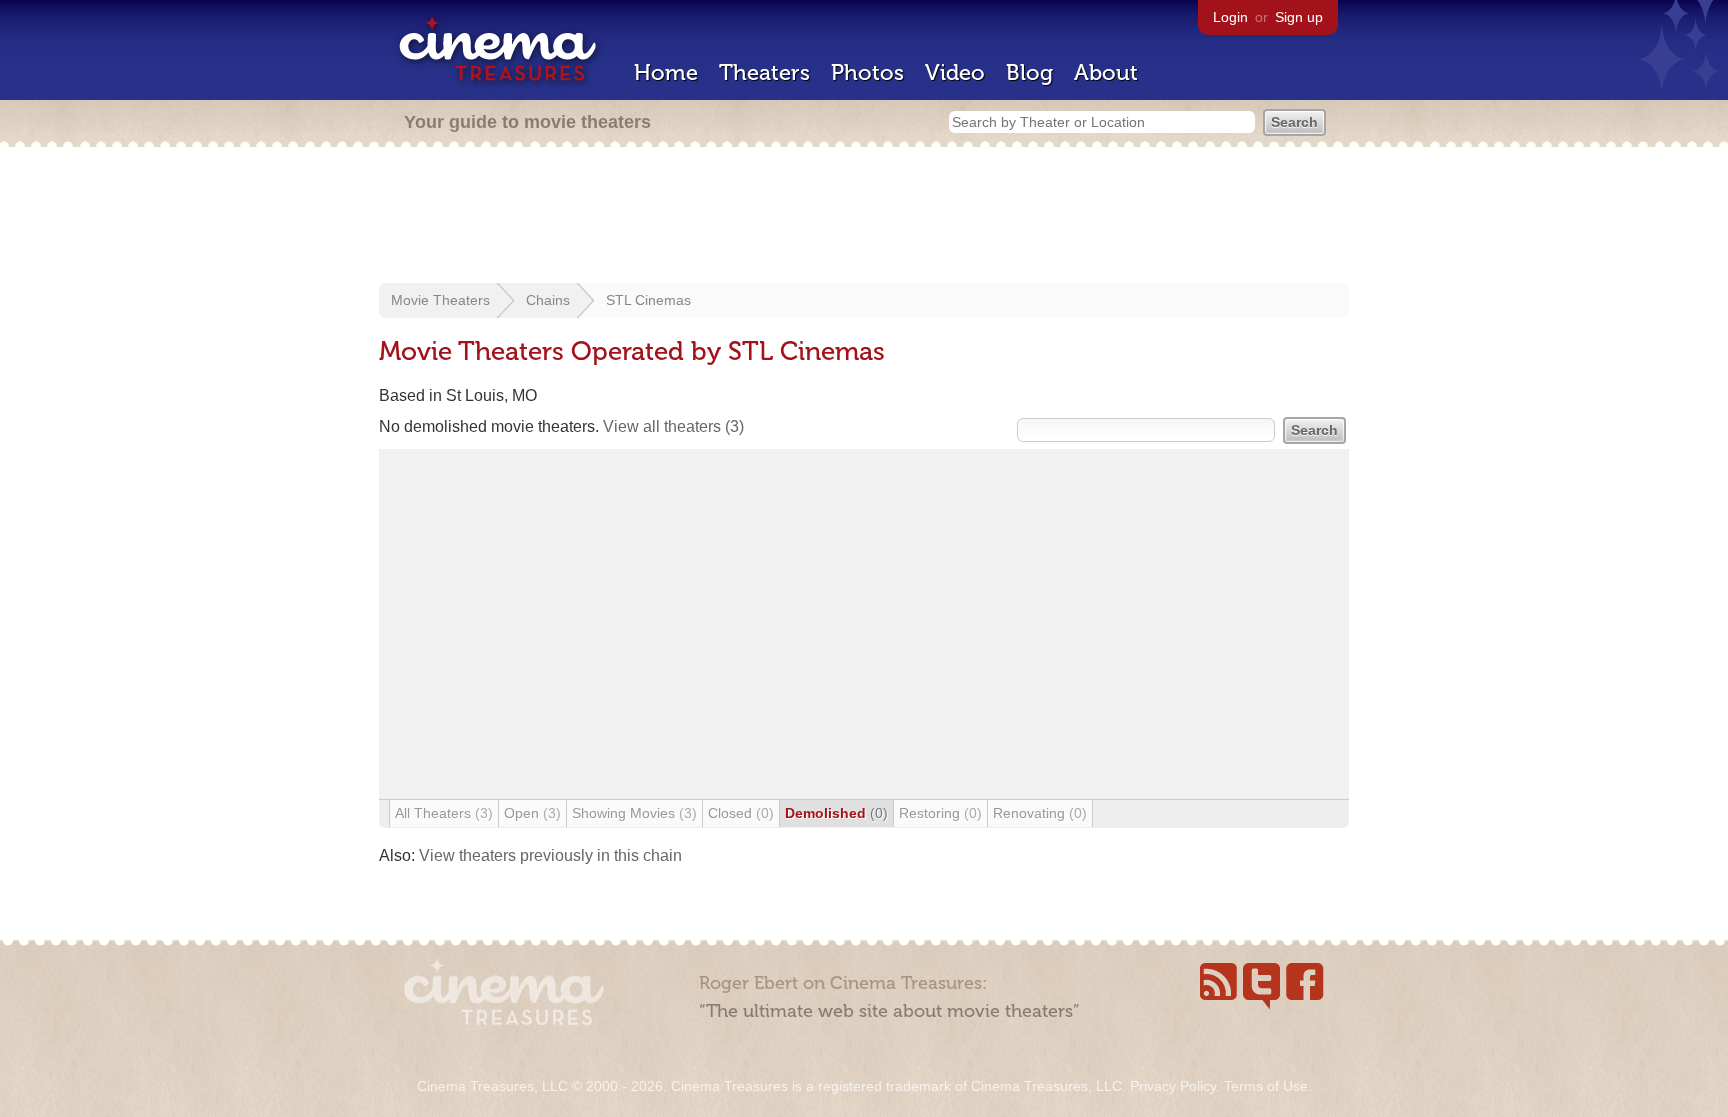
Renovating (1040, 813)
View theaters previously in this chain (550, 855)
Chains (548, 300)
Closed (741, 813)
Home (666, 72)
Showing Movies (634, 813)
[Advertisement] (864, 217)
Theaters (764, 72)
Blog (1029, 72)
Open (532, 813)
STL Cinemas (648, 300)
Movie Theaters (440, 300)
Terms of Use (1266, 1086)
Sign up (1299, 17)
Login (1230, 17)
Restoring (940, 813)
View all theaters (673, 426)
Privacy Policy (1173, 1086)
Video (955, 72)
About (1106, 72)
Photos (867, 72)
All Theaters (444, 813)
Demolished (836, 813)
